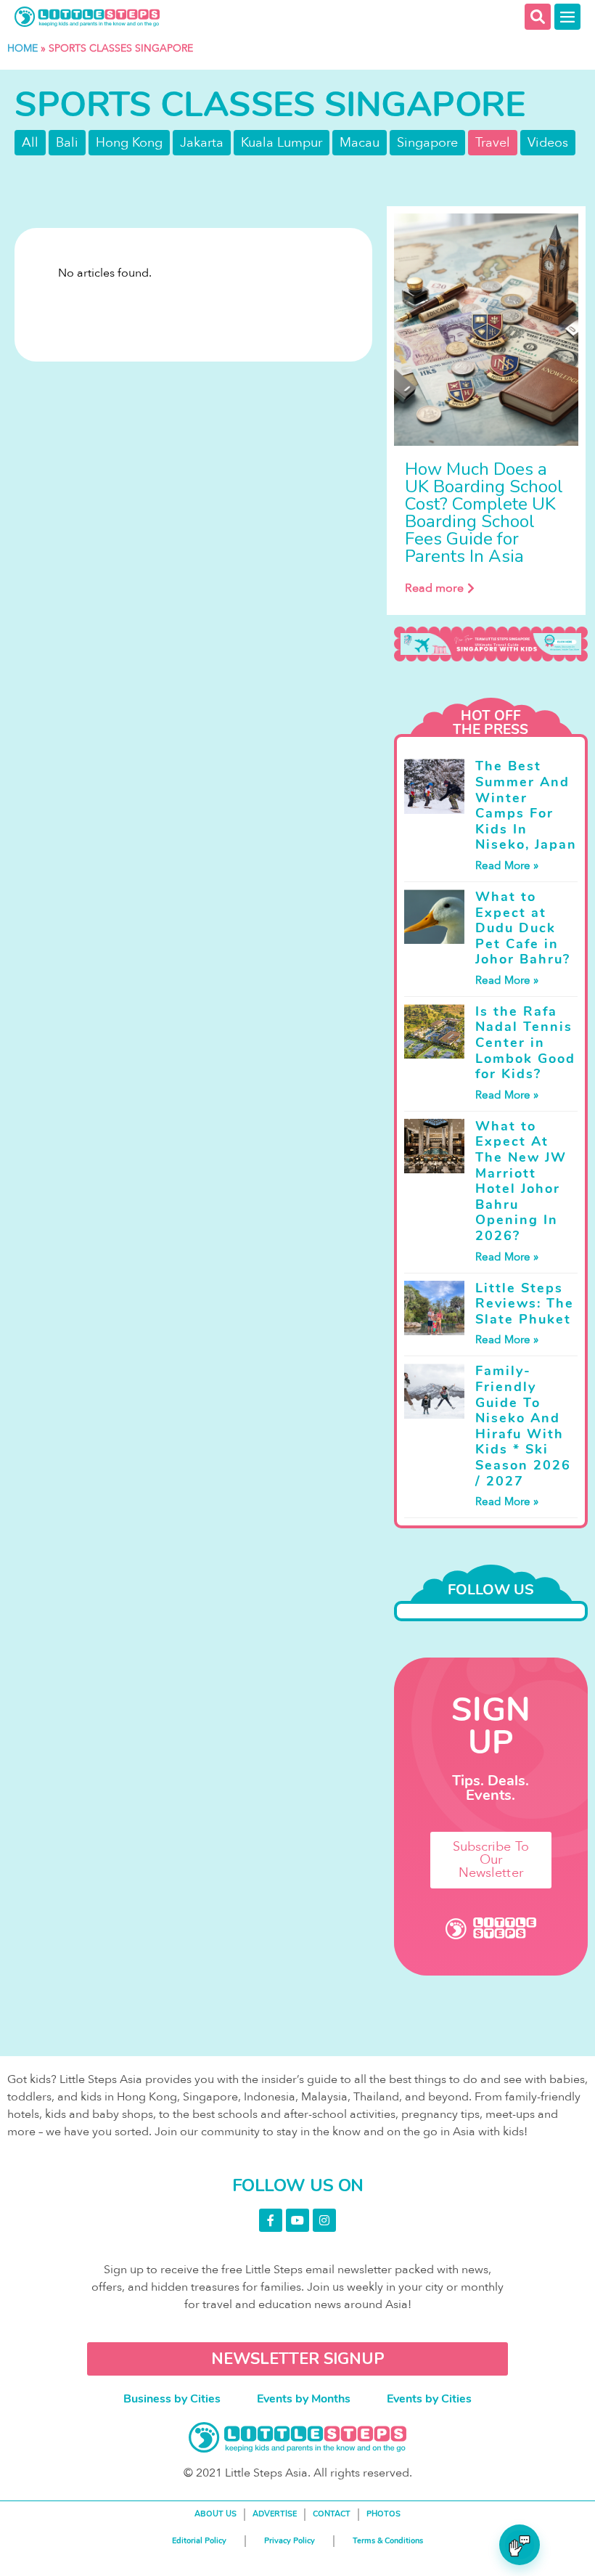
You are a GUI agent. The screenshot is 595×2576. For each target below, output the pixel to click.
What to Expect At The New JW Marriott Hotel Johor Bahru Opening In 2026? (521, 1181)
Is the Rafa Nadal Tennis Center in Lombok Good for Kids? (525, 1043)
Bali (67, 143)
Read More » (507, 865)
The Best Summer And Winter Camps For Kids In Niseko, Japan (526, 805)
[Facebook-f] (271, 2220)
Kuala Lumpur (282, 143)
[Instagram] (324, 2220)
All (30, 143)
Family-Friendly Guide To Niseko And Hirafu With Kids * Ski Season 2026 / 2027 (523, 1426)
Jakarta (202, 143)
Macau (360, 143)
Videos (548, 143)
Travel (493, 143)
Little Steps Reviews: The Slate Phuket (525, 1304)
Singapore (427, 143)
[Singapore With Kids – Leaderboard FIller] (491, 644)
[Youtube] (297, 2220)
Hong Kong (129, 143)
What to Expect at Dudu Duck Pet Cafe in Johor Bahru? (523, 928)
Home (22, 48)
